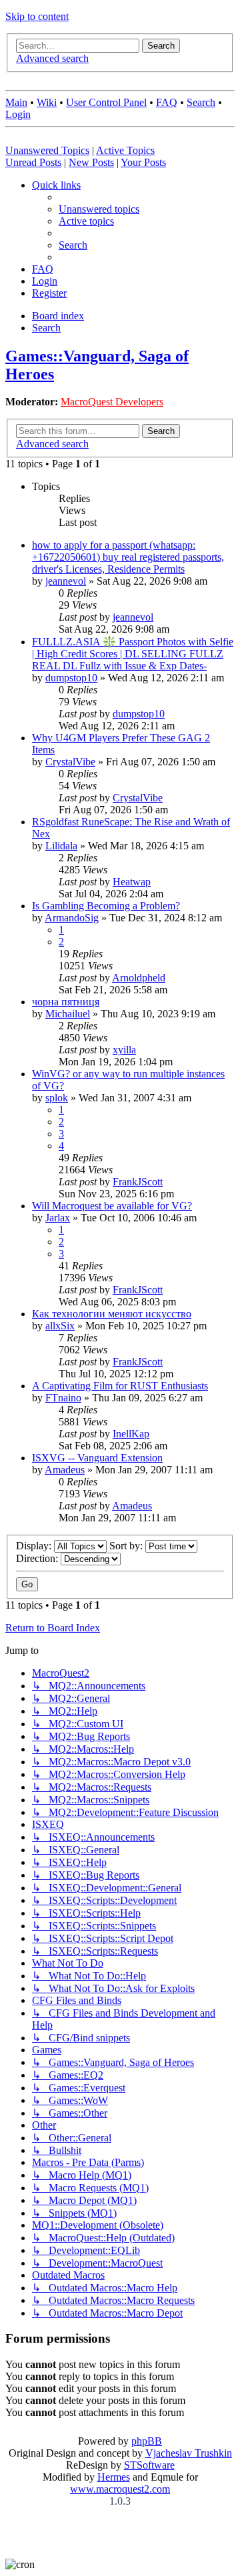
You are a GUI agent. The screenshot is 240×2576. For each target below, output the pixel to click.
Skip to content (37, 16)
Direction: (38, 1558)
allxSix (60, 1326)
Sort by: (127, 1546)
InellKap (131, 1434)
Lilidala (61, 846)
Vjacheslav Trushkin (189, 2453)
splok (57, 1098)
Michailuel (68, 1014)
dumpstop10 (71, 678)
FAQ (167, 102)
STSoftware (149, 2465)
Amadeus (65, 1470)
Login (18, 114)
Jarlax (58, 1218)
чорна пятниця (66, 1002)
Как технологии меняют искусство (112, 1314)
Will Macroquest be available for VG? (112, 1206)
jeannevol (66, 581)
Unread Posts (33, 162)
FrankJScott (138, 1182)
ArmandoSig (72, 918)
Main (16, 102)
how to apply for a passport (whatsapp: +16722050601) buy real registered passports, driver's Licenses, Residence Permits (128, 557)
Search (201, 102)
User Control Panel (106, 102)
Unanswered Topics (47, 150)
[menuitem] (99, 209)
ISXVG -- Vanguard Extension (97, 1458)
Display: (35, 1546)
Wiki (47, 102)
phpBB (147, 2441)
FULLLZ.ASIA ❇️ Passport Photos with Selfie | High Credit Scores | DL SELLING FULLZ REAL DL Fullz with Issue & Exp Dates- (133, 654)
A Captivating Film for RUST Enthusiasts (120, 1386)
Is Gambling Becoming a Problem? (106, 906)
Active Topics (125, 150)
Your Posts (143, 162)
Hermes (114, 2477)
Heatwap (132, 882)
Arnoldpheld (139, 978)
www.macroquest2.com (120, 2489)
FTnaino (63, 1398)
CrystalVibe (70, 762)
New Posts (91, 162)
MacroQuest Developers (112, 402)
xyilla (124, 1050)
